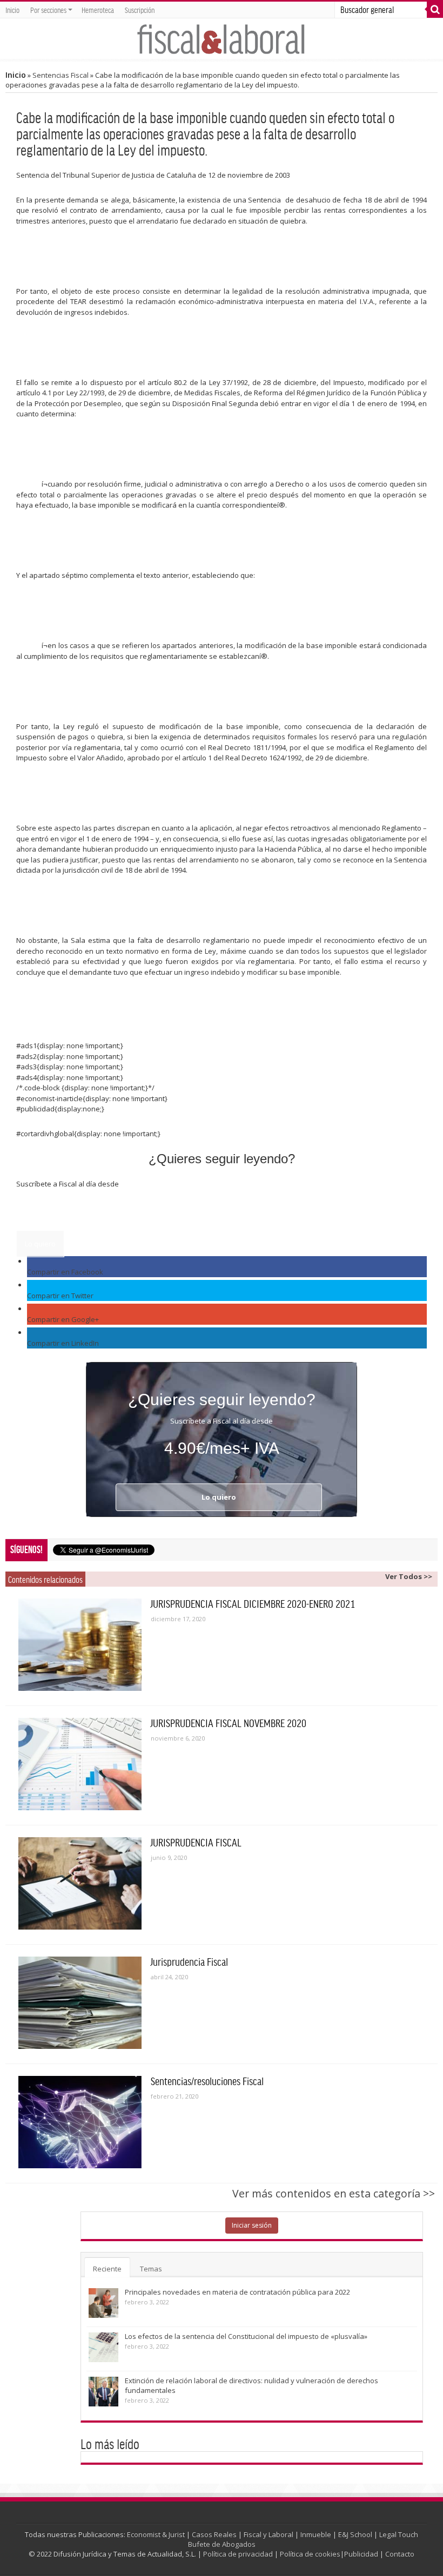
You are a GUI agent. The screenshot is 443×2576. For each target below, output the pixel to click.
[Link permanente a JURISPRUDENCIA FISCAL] (80, 1883)
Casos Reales (214, 2534)
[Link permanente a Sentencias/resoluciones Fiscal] (80, 2122)
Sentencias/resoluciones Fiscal (207, 2081)
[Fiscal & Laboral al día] (222, 39)
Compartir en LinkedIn (63, 1343)
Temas (151, 2269)
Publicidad (361, 2554)
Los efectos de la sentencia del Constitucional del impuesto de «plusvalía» (246, 2336)
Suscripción (140, 10)
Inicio (12, 10)
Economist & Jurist (156, 2534)
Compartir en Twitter (60, 1296)
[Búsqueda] (435, 10)
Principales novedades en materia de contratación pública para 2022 (237, 2292)
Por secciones (48, 10)
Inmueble (316, 2534)
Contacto (400, 2554)
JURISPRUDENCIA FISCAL (196, 1842)
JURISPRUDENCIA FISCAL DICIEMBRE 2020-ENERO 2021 (253, 1603)
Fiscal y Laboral (269, 2534)
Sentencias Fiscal (61, 75)
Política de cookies (310, 2554)
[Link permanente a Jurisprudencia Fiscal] (80, 2003)
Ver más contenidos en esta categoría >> (334, 2193)
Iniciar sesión (252, 2225)
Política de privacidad (238, 2554)
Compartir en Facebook (65, 1272)
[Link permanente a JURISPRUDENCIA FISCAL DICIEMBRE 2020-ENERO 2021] (80, 1645)
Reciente (107, 2269)
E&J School (355, 2534)
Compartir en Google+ (63, 1319)
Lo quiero (40, 1244)
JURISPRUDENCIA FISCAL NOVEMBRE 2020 (229, 1723)
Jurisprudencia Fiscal (189, 1961)
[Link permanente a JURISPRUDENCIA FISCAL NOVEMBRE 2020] (80, 1764)
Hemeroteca (98, 10)
